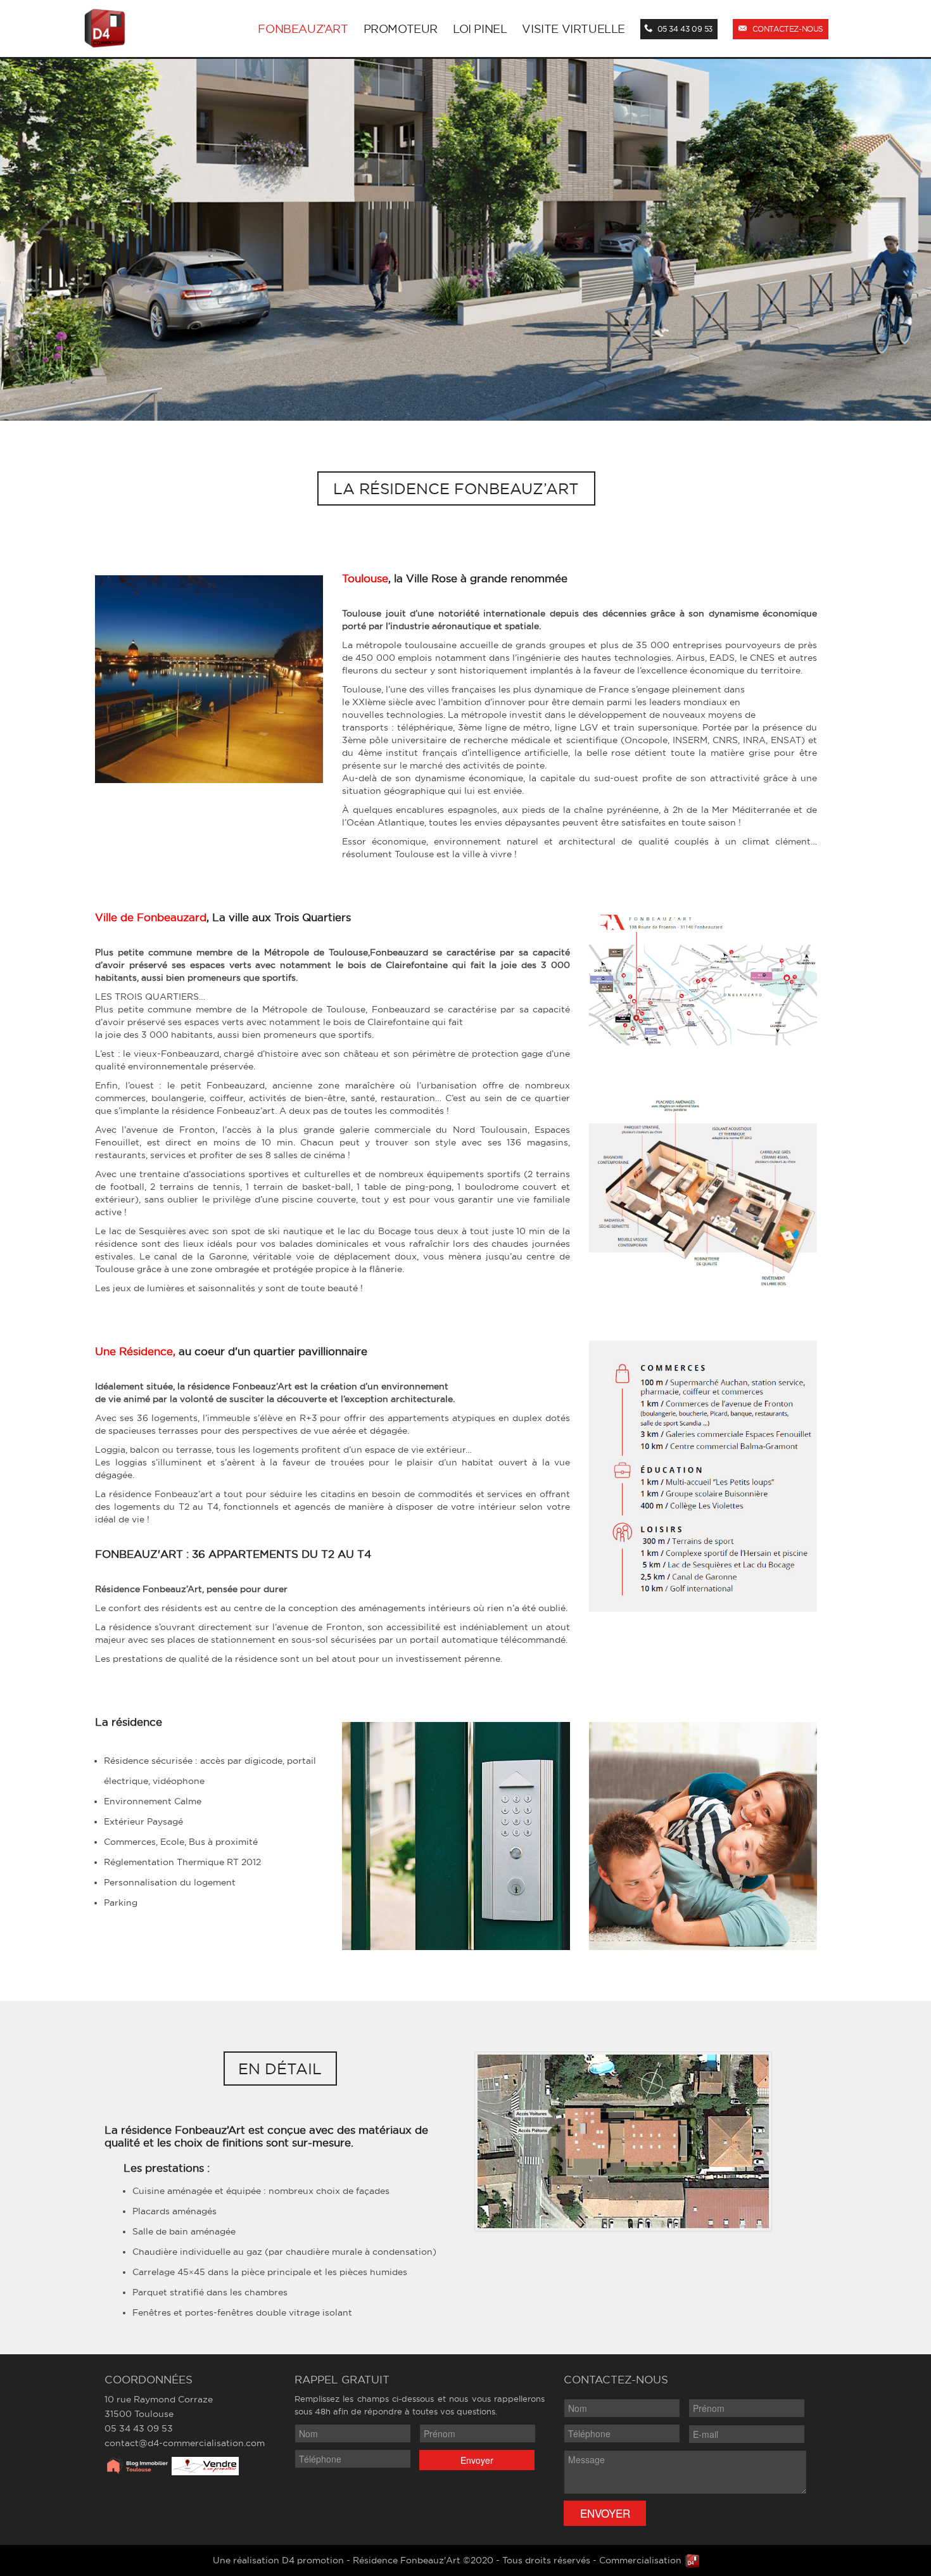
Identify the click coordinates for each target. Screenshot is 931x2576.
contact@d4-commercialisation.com (185, 2443)
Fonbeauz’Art (303, 29)
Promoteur (401, 29)
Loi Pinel (480, 29)
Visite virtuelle (573, 29)
